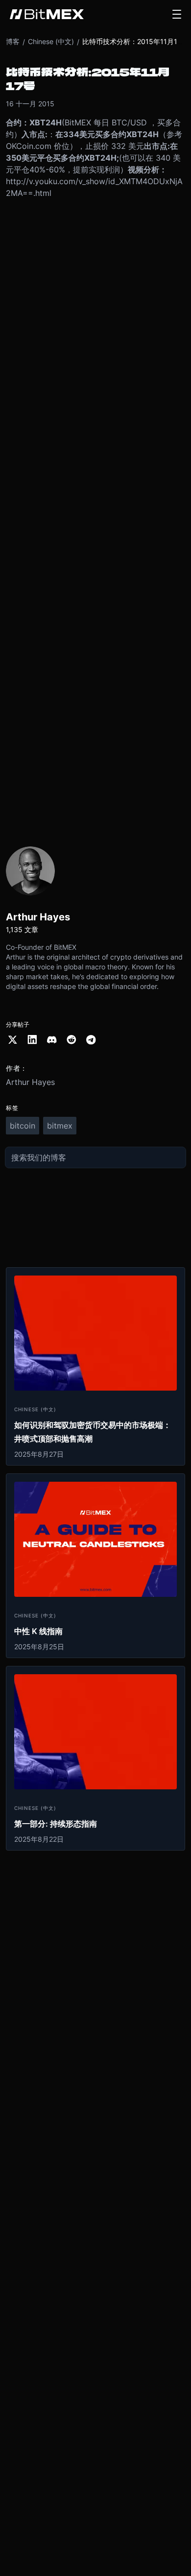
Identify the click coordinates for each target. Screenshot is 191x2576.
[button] (177, 14)
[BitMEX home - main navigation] (47, 14)
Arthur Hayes (30, 1082)
